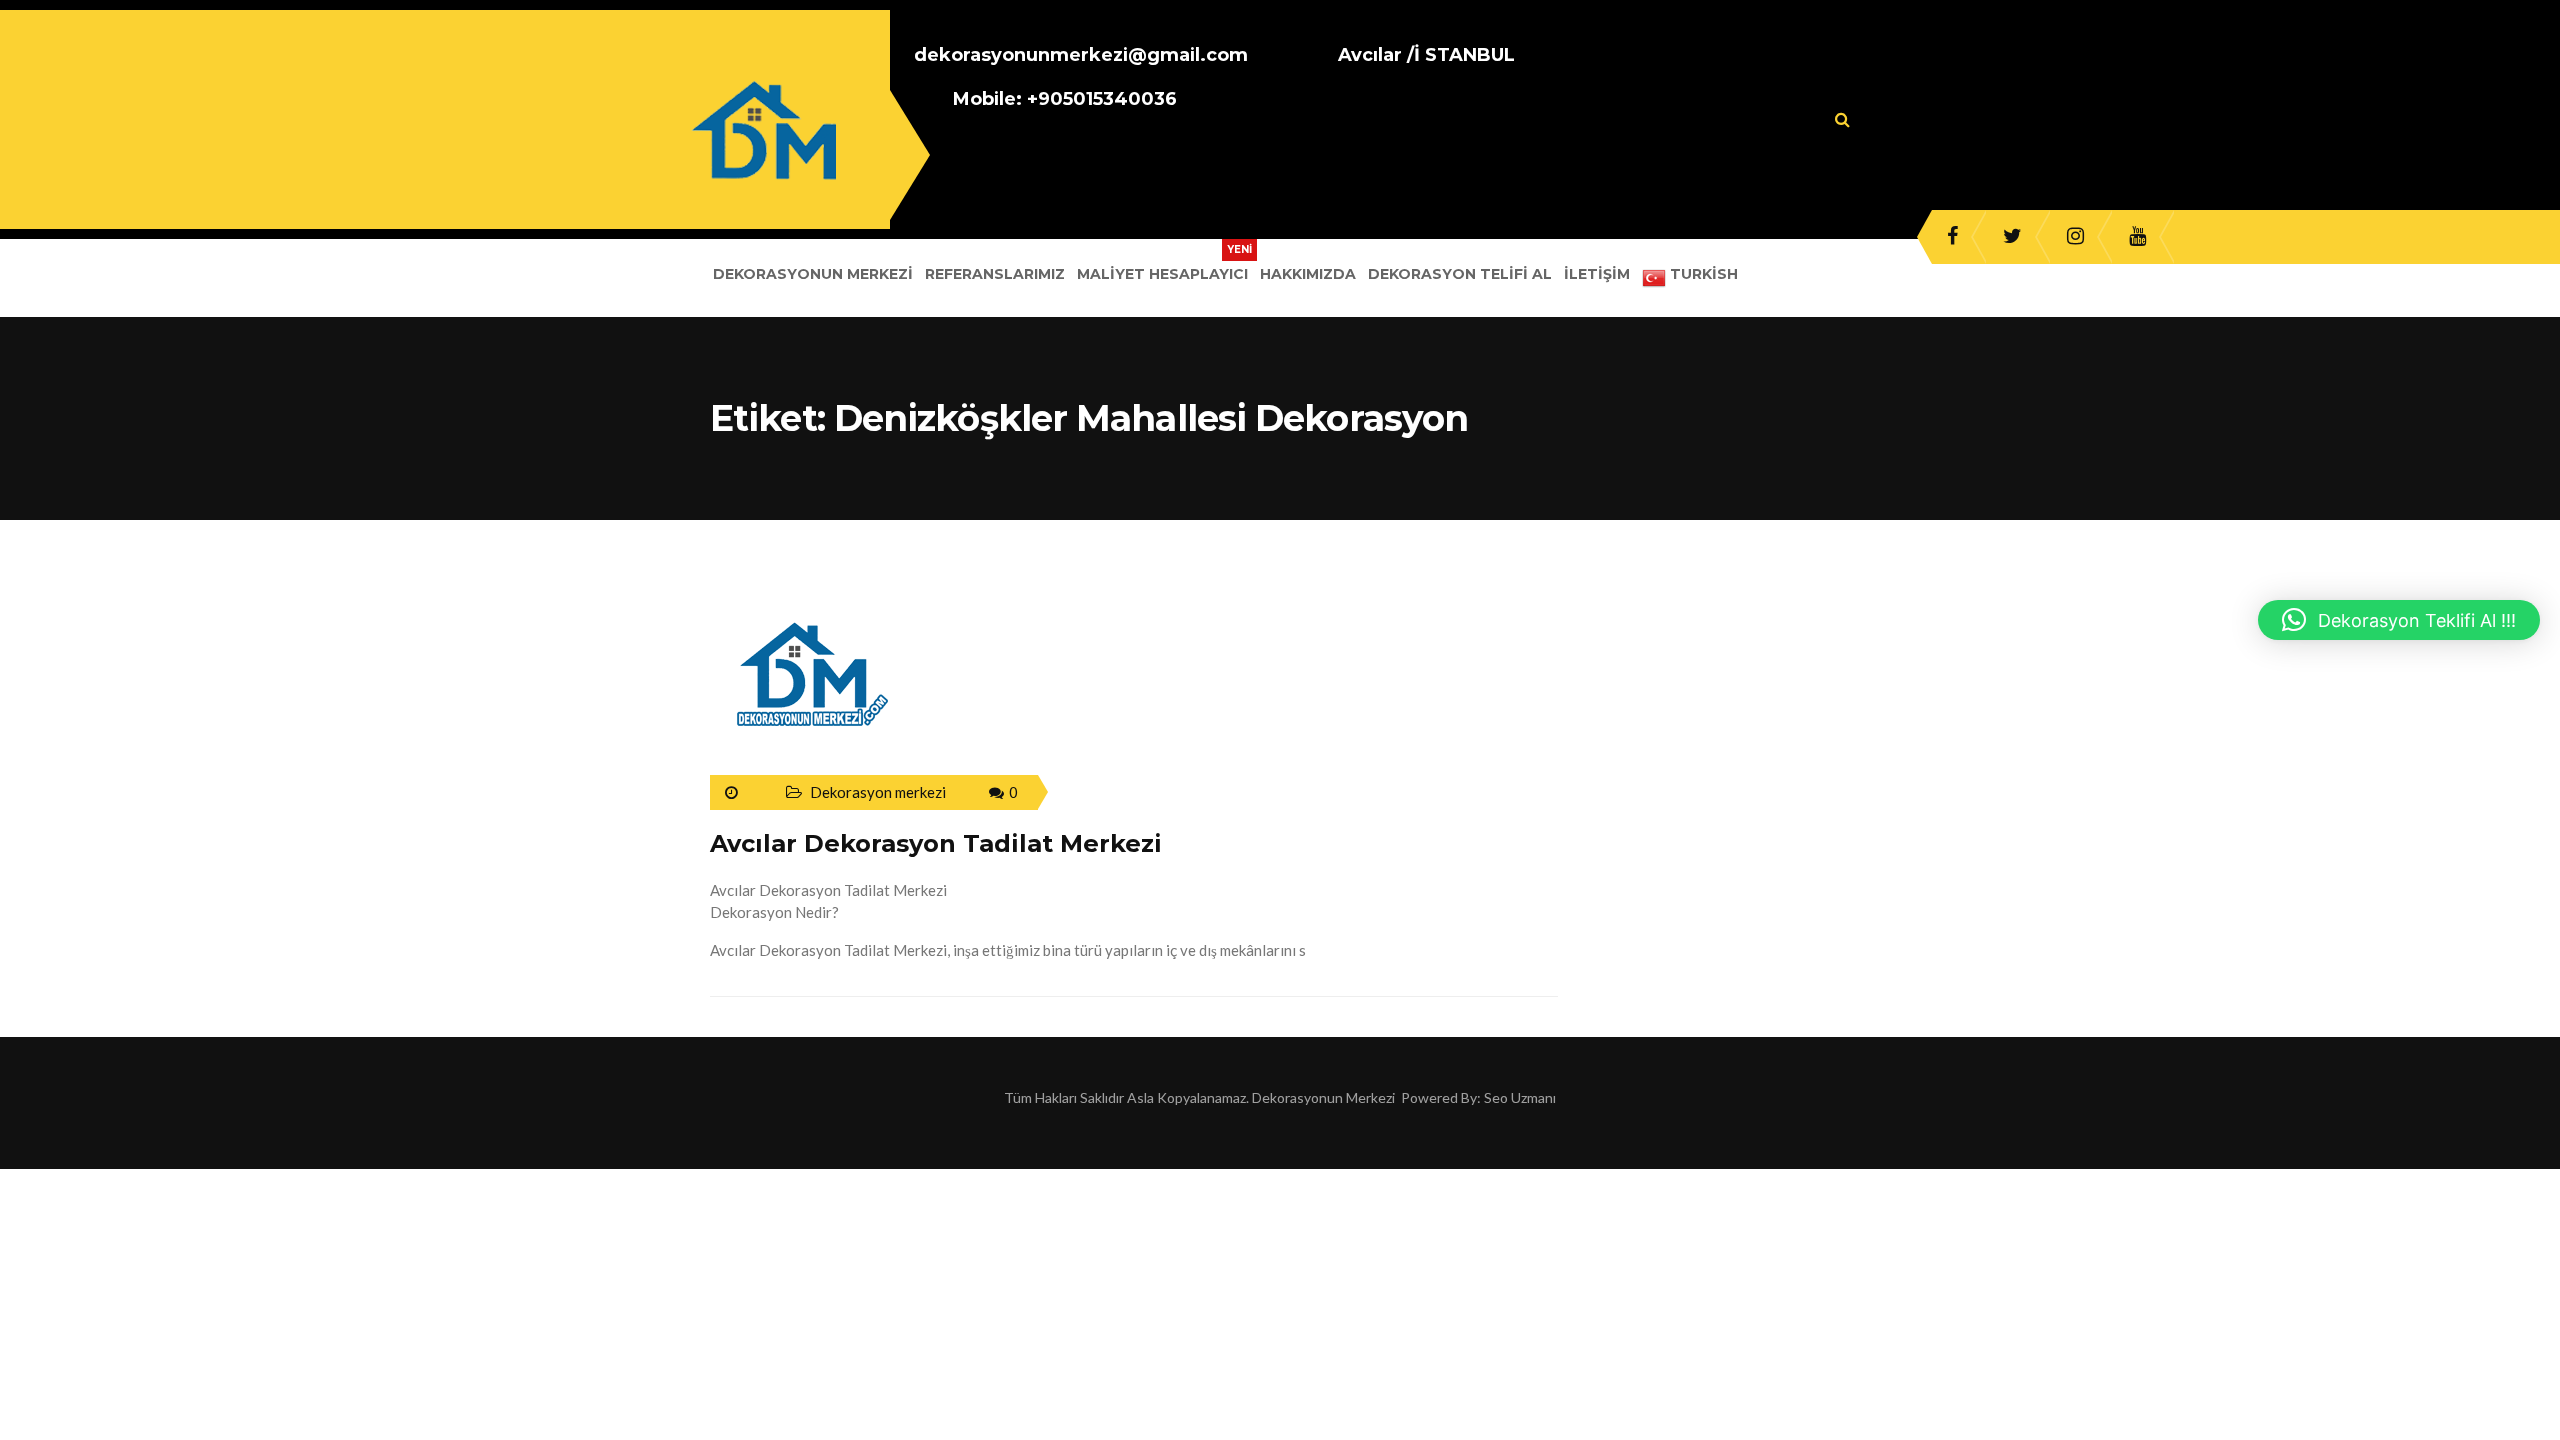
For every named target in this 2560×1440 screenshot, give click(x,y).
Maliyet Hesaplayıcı (1162, 274)
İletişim (1597, 274)
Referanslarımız (995, 274)
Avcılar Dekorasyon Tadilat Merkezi (936, 843)
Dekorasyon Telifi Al (1460, 274)
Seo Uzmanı (1520, 1097)
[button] (2399, 620)
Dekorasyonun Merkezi (813, 274)
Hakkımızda (1308, 274)
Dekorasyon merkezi (878, 792)
